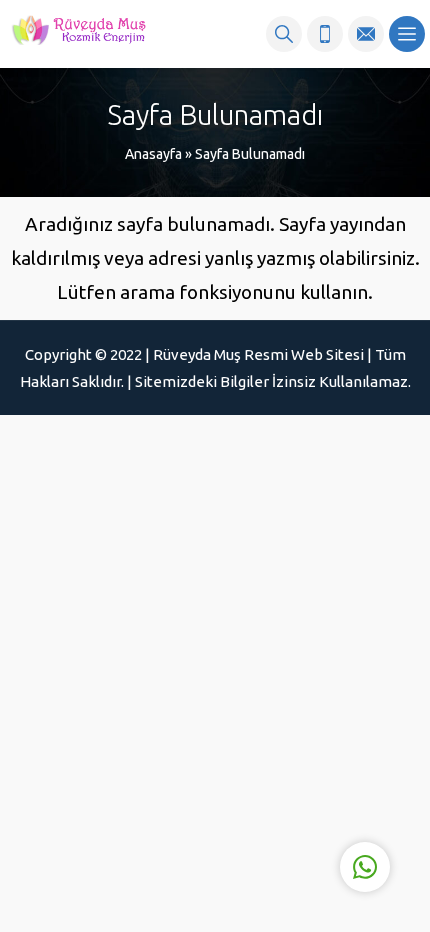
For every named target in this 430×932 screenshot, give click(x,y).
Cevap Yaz (240, 784)
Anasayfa (153, 154)
